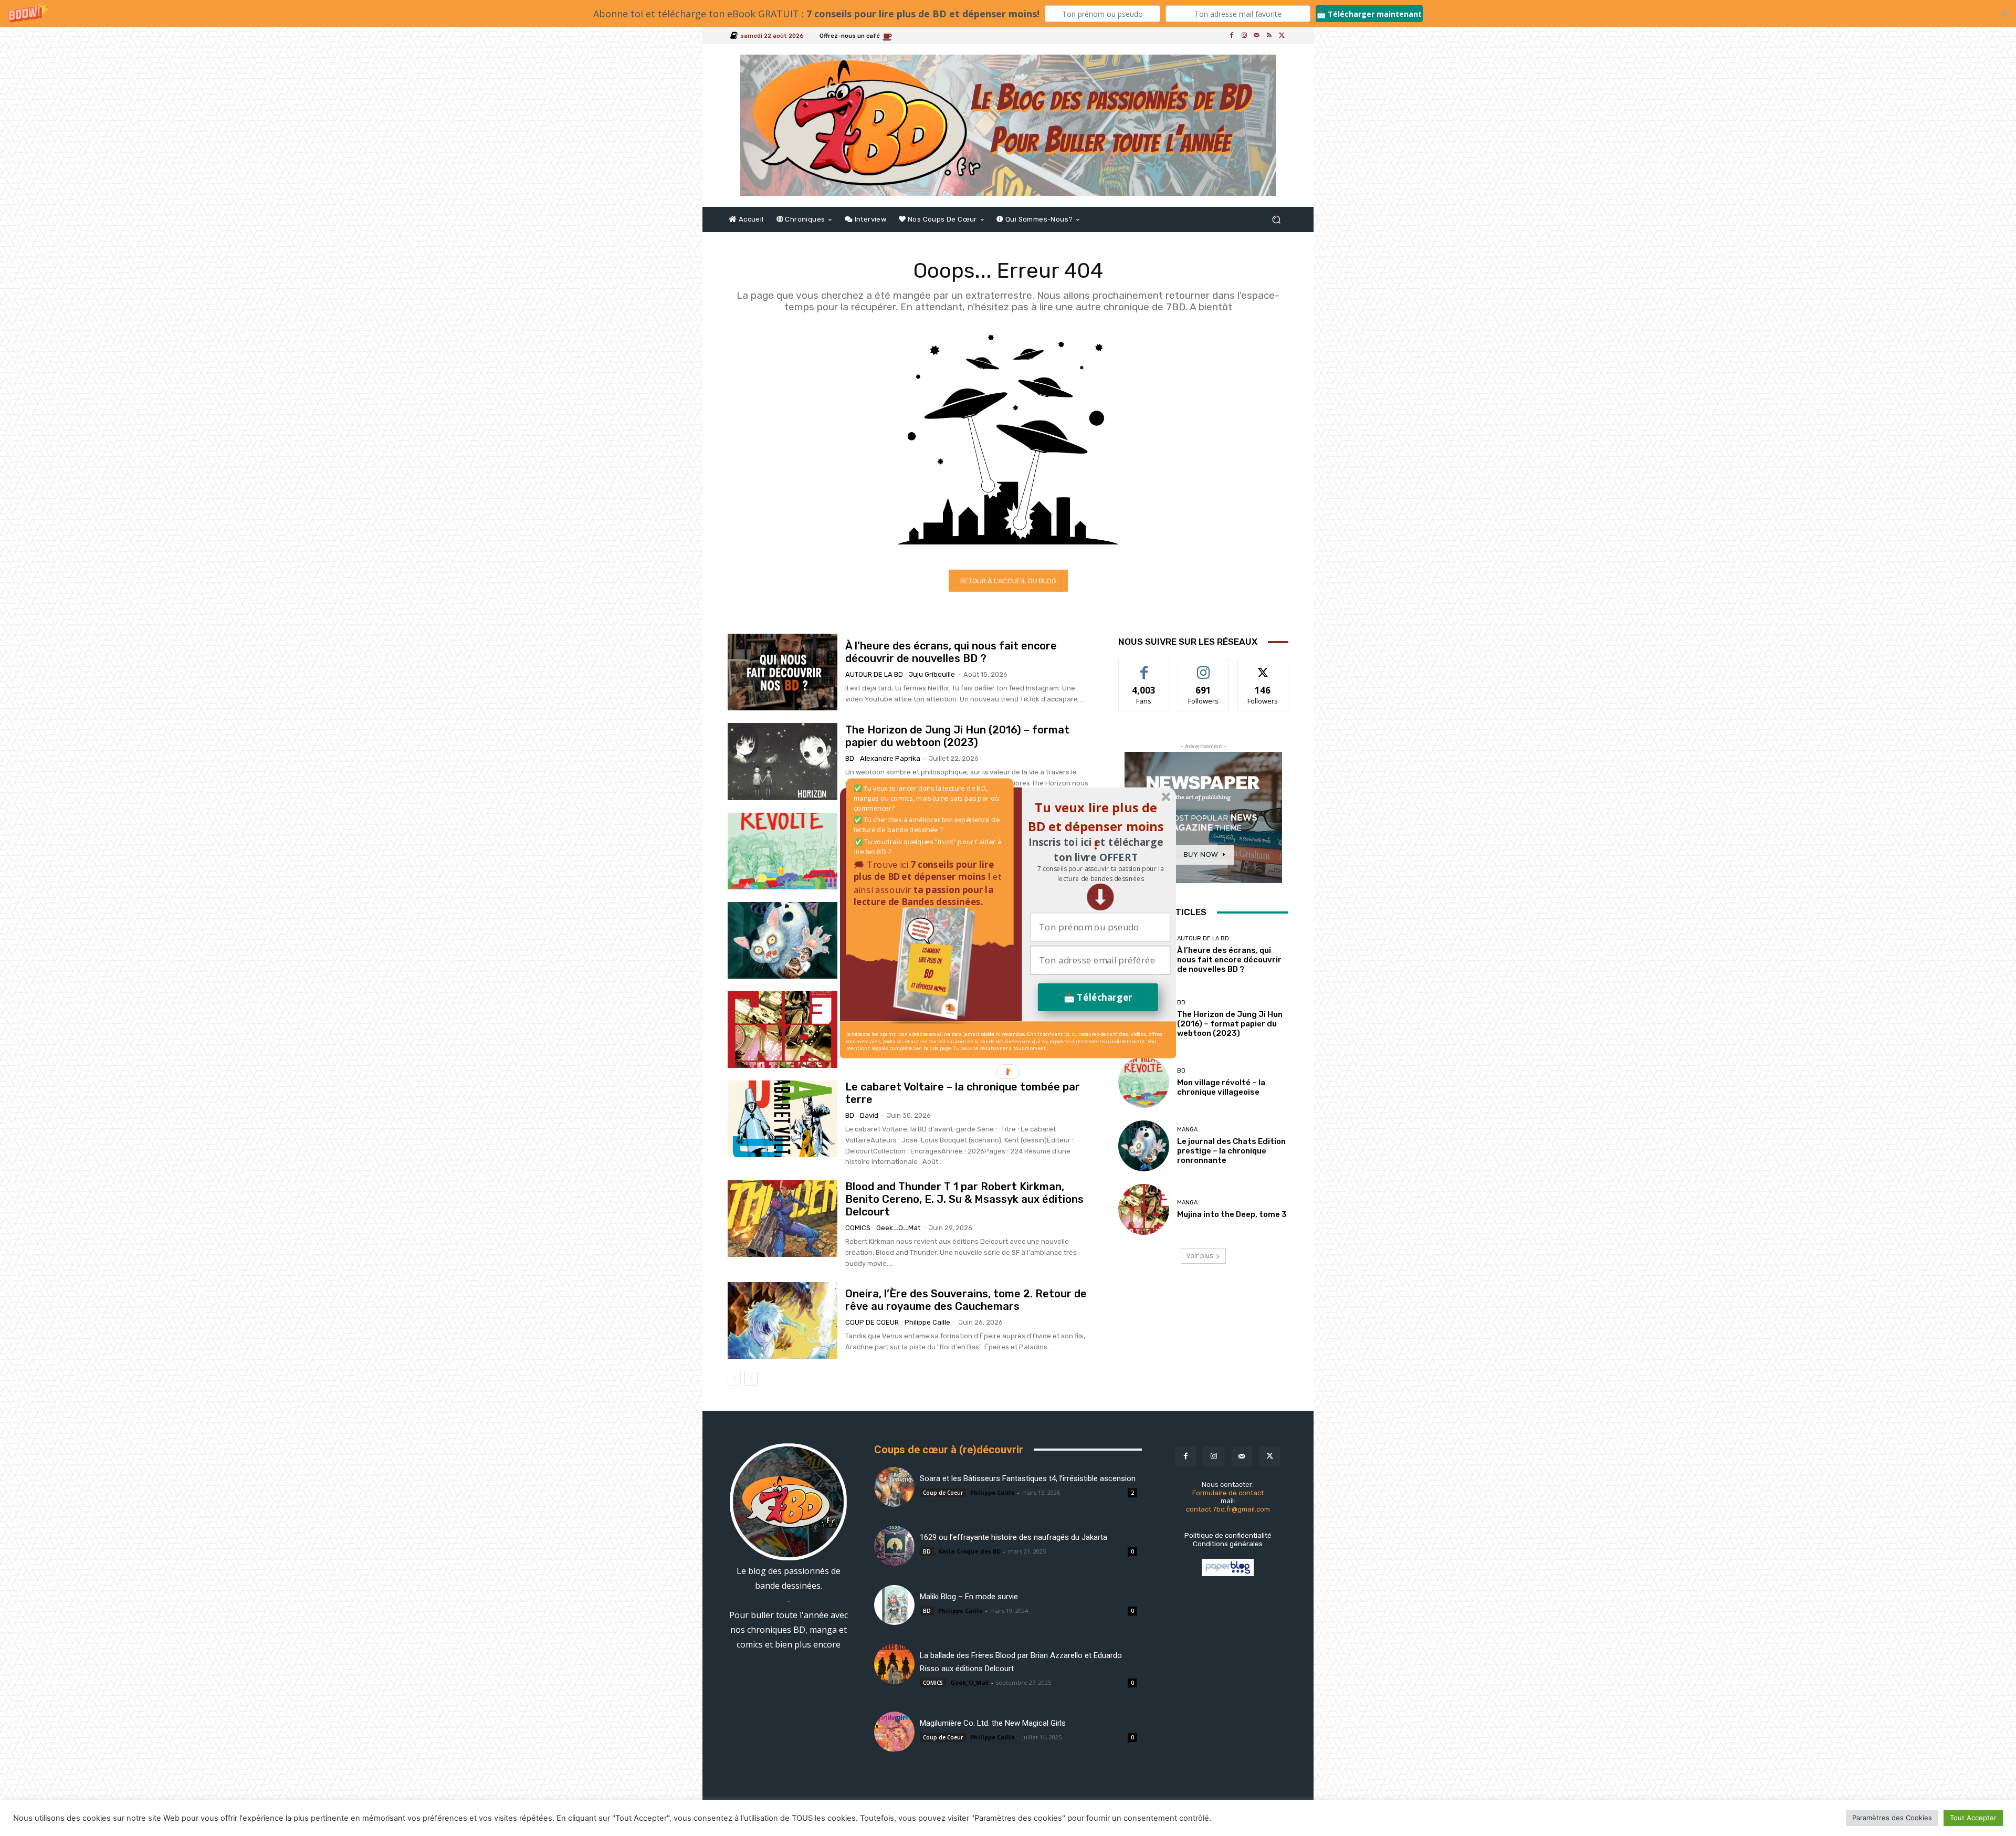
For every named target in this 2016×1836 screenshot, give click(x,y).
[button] (1100, 873)
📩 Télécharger (1098, 997)
